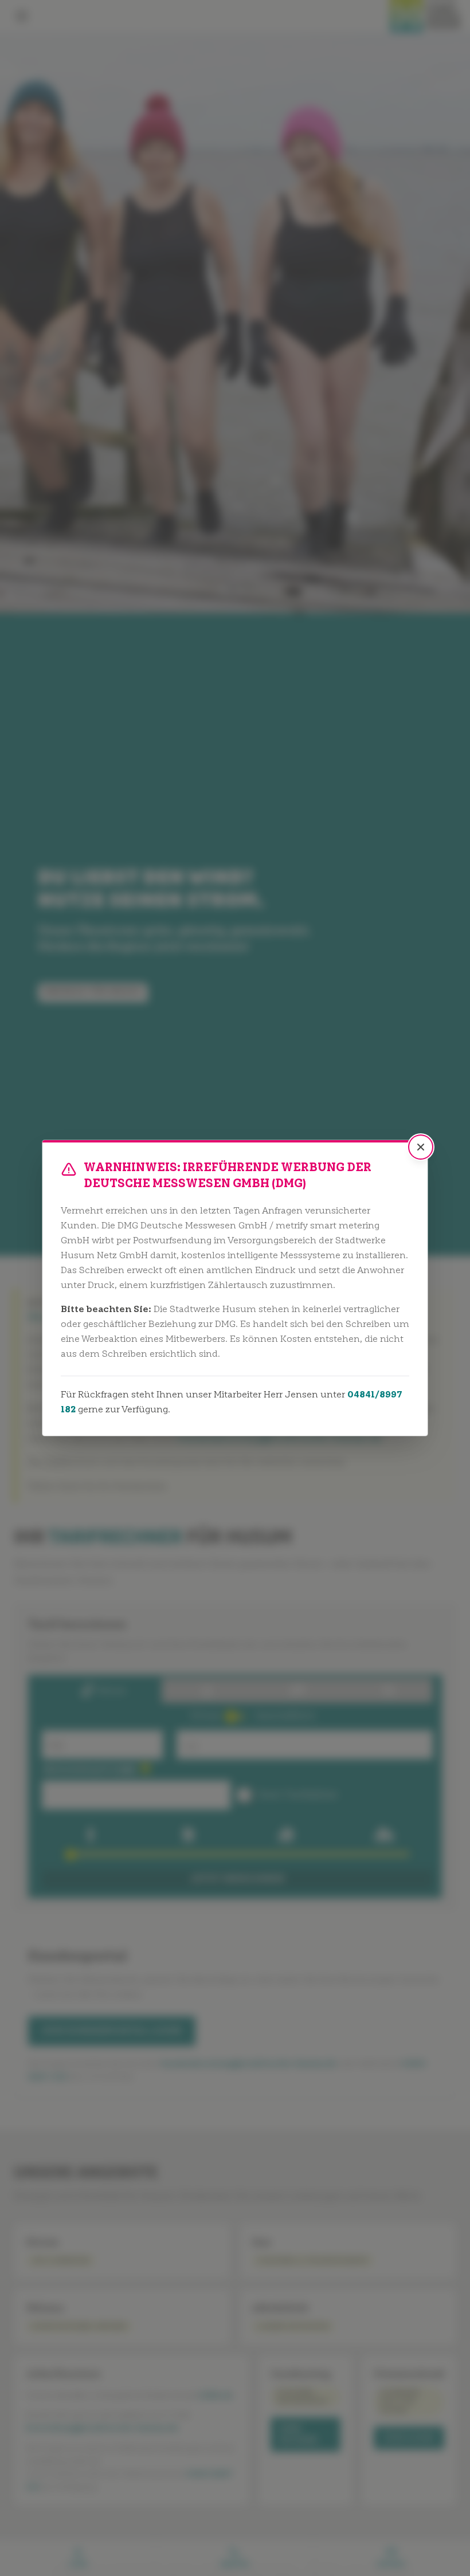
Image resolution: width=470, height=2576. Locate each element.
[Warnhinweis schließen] (421, 1147)
